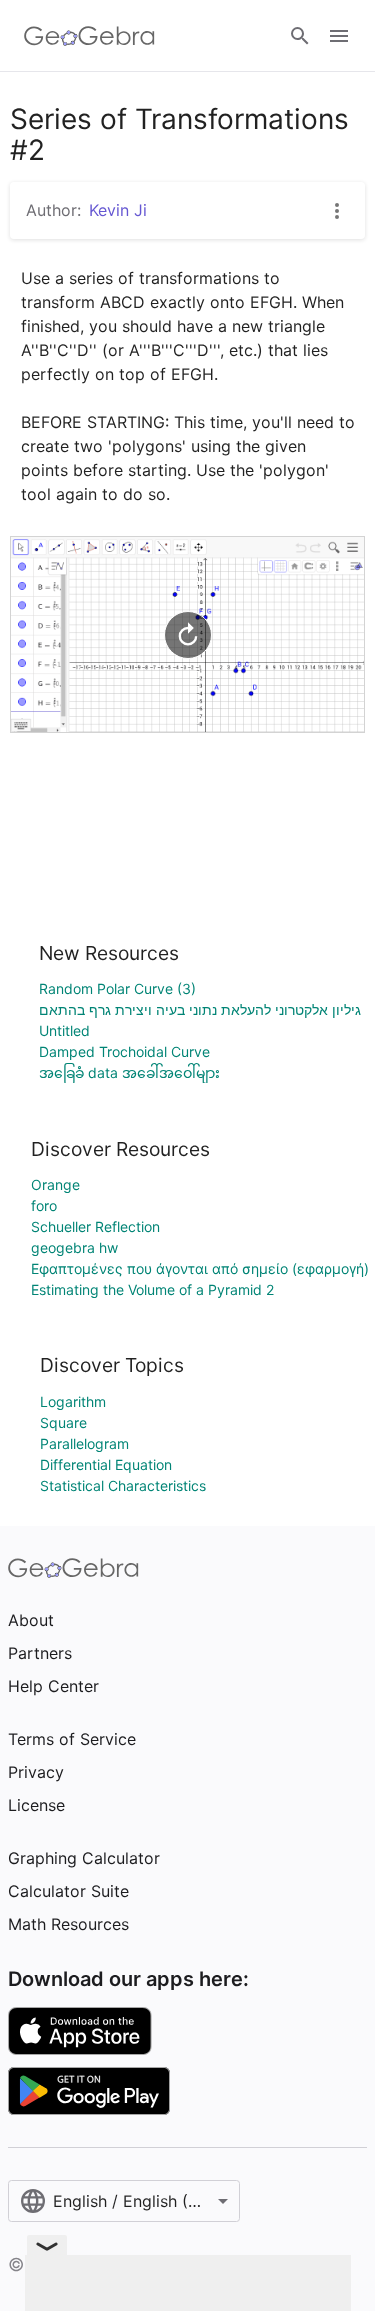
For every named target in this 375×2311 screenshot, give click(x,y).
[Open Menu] (339, 36)
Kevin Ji (118, 210)
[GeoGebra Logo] (89, 36)
